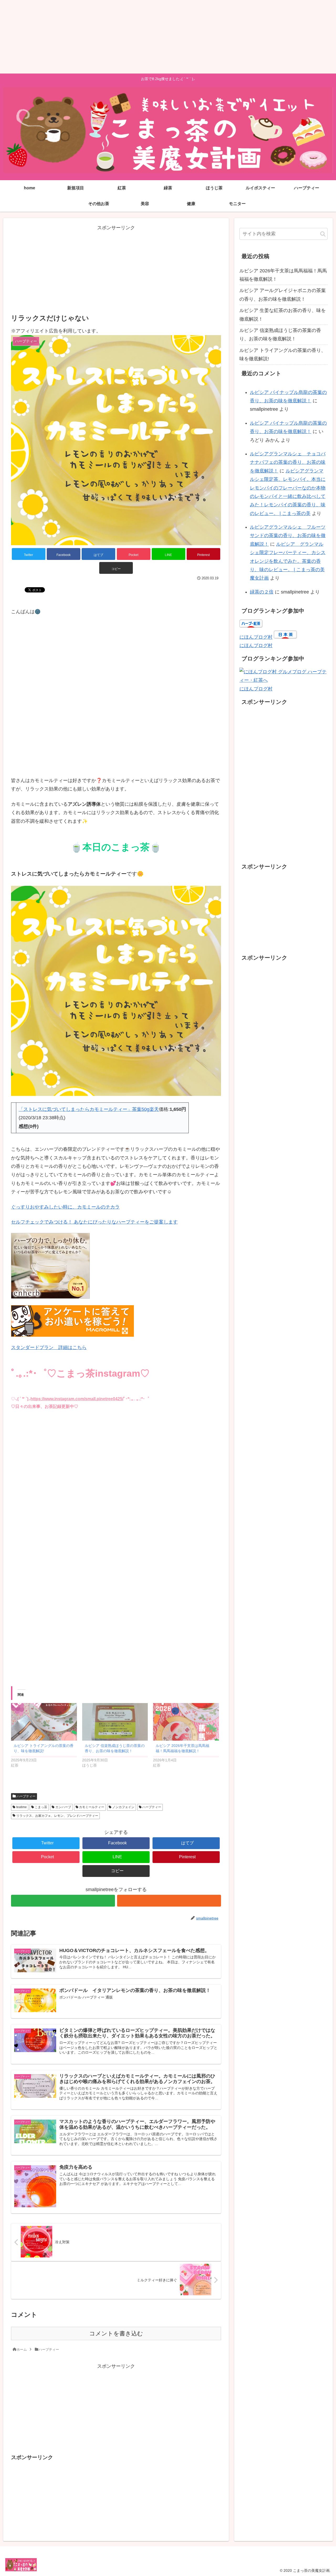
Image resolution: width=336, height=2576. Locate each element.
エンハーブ (63, 1807)
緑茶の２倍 (262, 592)
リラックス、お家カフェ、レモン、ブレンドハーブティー (57, 1816)
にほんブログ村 (256, 637)
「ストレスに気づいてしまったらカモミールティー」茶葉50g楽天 (89, 1109)
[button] (323, 234)
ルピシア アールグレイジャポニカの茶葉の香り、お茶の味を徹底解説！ (283, 295)
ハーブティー (26, 1796)
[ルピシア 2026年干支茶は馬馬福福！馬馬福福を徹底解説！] (186, 1722)
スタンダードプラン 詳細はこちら (49, 1347)
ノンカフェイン (123, 1807)
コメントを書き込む (116, 2333)
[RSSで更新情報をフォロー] (169, 1901)
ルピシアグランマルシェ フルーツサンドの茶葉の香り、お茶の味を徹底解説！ (288, 536)
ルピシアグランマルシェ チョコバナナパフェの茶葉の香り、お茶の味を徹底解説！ (288, 462)
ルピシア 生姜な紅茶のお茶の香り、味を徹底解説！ (283, 315)
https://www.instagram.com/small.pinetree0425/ (77, 1399)
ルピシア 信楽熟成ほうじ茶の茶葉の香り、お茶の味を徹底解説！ (280, 335)
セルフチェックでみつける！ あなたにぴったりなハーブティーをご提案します (94, 1222)
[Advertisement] (157, 37)
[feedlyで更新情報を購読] (63, 1901)
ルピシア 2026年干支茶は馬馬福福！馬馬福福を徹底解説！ (283, 275)
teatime (21, 1807)
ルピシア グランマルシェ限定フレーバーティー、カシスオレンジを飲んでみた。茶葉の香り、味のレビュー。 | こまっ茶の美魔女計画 (288, 561)
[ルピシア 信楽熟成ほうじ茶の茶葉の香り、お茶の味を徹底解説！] (115, 1722)
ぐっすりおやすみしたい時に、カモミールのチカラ (65, 1207)
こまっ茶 (41, 1807)
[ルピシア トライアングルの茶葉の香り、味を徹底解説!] (44, 1722)
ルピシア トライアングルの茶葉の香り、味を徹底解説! (283, 355)
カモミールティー (91, 1807)
